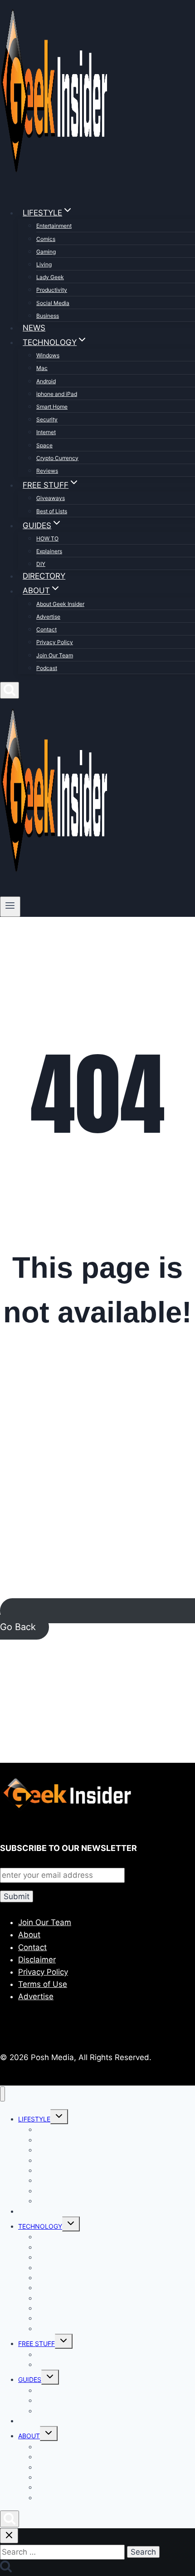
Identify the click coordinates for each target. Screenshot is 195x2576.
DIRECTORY (44, 576)
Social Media (53, 303)
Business (48, 316)
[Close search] (9, 2536)
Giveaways (51, 498)
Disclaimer (37, 1960)
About (29, 1935)
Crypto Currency (57, 458)
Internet (46, 432)
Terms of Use (43, 1984)
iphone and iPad (57, 394)
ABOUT (29, 2436)
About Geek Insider (60, 604)
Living (44, 264)
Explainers (49, 551)
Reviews (47, 471)
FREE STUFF (37, 2343)
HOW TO (47, 538)
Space (44, 445)
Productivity (52, 290)
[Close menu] (2, 2094)
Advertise (48, 617)
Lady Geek (50, 277)
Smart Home (52, 407)
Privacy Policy (55, 642)
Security (47, 419)
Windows (48, 355)
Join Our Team (55, 655)
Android (46, 381)
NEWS (34, 328)
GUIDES (30, 2379)
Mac (42, 368)
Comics (46, 239)
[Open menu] (10, 906)
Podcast (47, 668)
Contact (46, 629)
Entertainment (54, 226)
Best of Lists (52, 511)
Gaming (46, 252)
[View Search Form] (10, 690)
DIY (41, 564)
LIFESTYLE (34, 2119)
